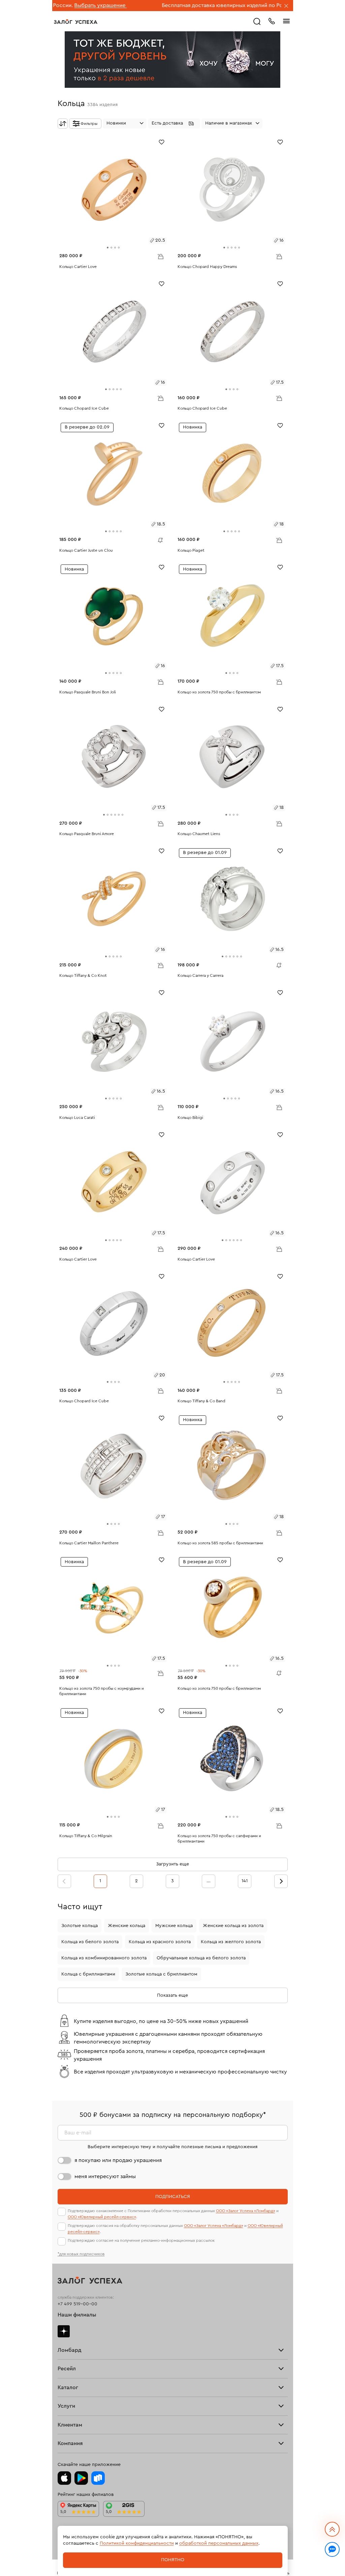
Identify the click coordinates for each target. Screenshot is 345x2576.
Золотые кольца (80, 1926)
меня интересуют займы (105, 2176)
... (209, 1881)
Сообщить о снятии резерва (159, 539)
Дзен (64, 2331)
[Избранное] (162, 142)
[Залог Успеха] (76, 22)
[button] (174, 124)
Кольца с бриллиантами (88, 1974)
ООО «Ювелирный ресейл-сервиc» (102, 2217)
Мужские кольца (174, 1926)
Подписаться (173, 2197)
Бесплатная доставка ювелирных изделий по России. (158, 5)
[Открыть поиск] (257, 22)
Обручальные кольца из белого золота (201, 1958)
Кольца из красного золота (160, 1942)
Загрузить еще (172, 1864)
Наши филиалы (77, 2315)
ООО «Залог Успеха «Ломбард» (246, 2211)
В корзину (160, 256)
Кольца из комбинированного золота (104, 1958)
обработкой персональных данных (219, 2543)
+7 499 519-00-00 (77, 2304)
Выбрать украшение (253, 5)
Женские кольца (127, 1926)
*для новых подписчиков (81, 2254)
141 (245, 1881)
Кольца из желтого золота (231, 1942)
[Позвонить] (272, 21)
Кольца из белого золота (90, 1942)
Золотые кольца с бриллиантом (161, 1974)
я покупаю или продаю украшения (118, 2160)
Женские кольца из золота (233, 1926)
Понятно (173, 2560)
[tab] (108, 248)
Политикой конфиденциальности (137, 2543)
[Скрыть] (286, 6)
